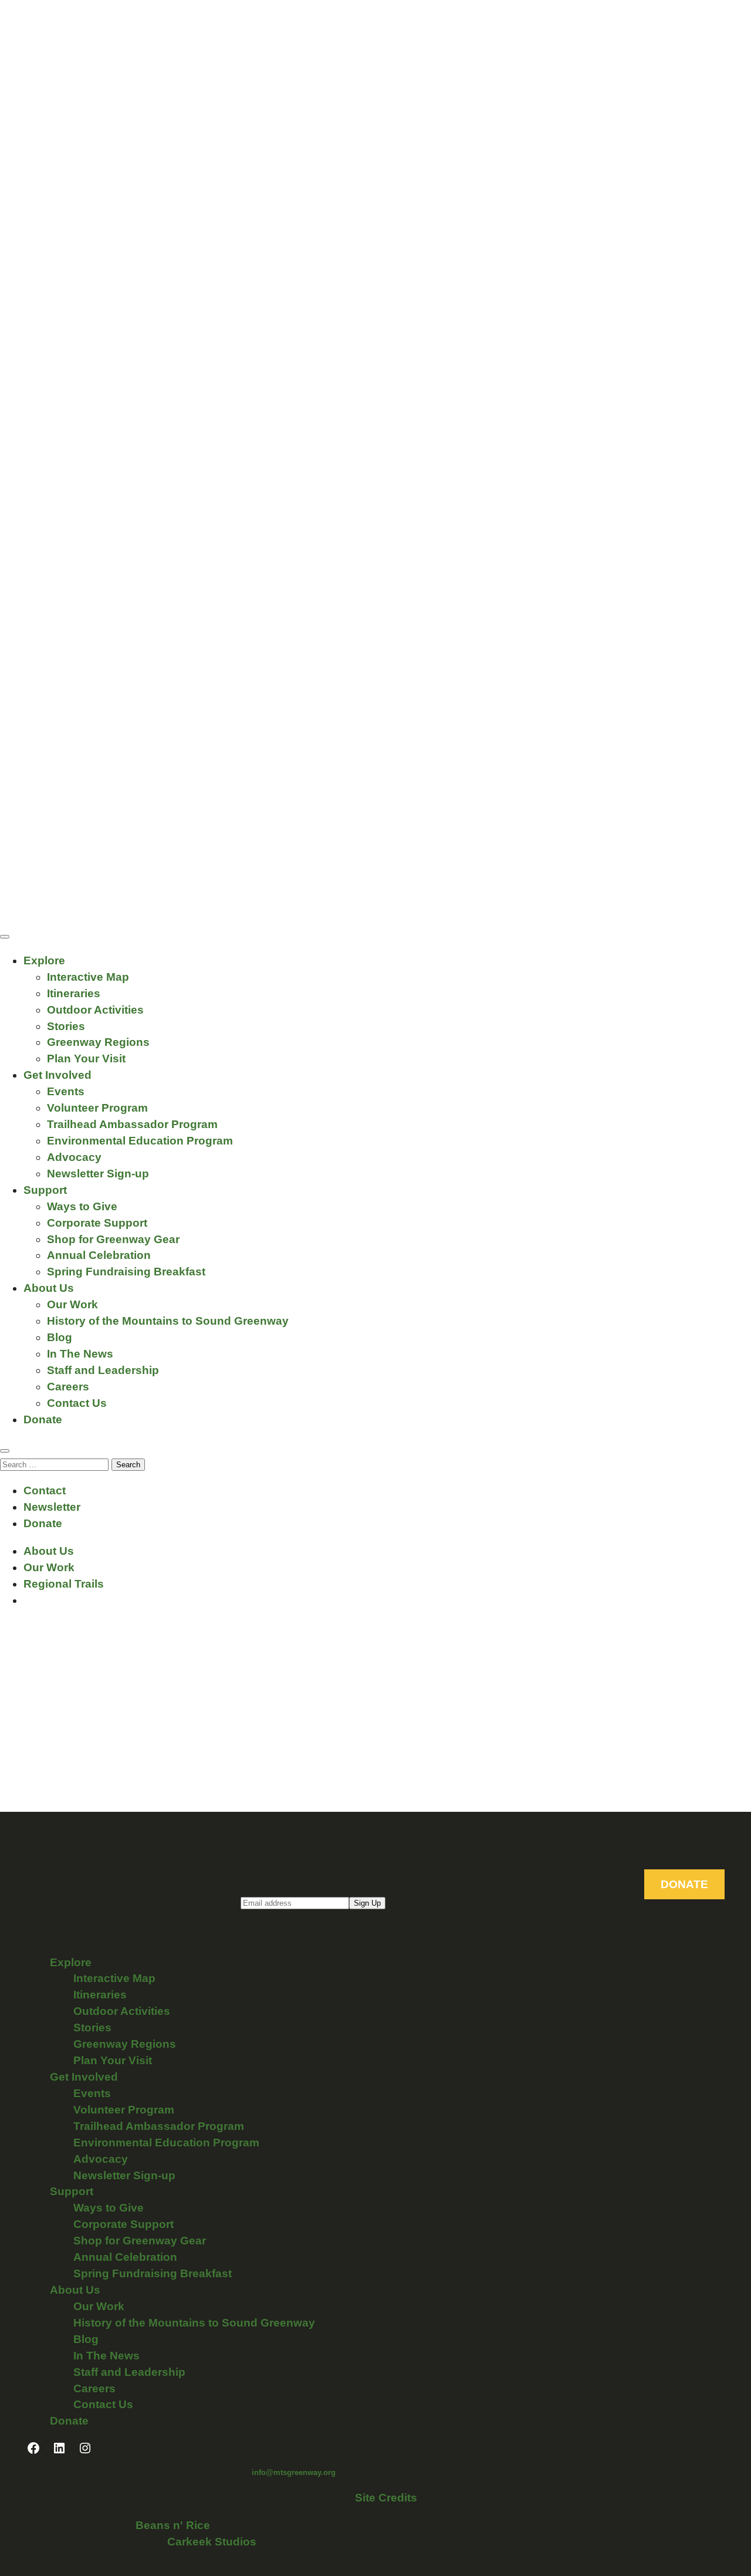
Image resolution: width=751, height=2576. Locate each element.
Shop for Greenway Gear (113, 1239)
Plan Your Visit (86, 1059)
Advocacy (74, 1157)
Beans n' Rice (173, 2525)
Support (45, 1190)
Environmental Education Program (140, 1141)
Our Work (72, 1304)
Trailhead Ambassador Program (132, 1124)
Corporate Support (97, 1223)
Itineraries (74, 993)
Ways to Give (82, 1206)
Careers (68, 1387)
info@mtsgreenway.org (294, 2472)
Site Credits (386, 2498)
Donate (43, 1419)
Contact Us (77, 1403)
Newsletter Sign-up (98, 1174)
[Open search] (5, 1451)
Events (66, 1091)
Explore (44, 960)
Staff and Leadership (103, 1370)
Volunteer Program (97, 1108)
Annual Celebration (99, 1255)
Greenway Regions (98, 1042)
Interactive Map (88, 977)
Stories (66, 1026)
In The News (80, 1354)
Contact (45, 1490)
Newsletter (52, 1507)
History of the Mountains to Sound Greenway (168, 1321)
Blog (60, 1337)
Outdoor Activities (95, 1010)
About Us (49, 1288)
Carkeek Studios (212, 2542)
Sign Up (367, 1903)
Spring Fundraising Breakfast (126, 1272)
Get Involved (57, 1075)
